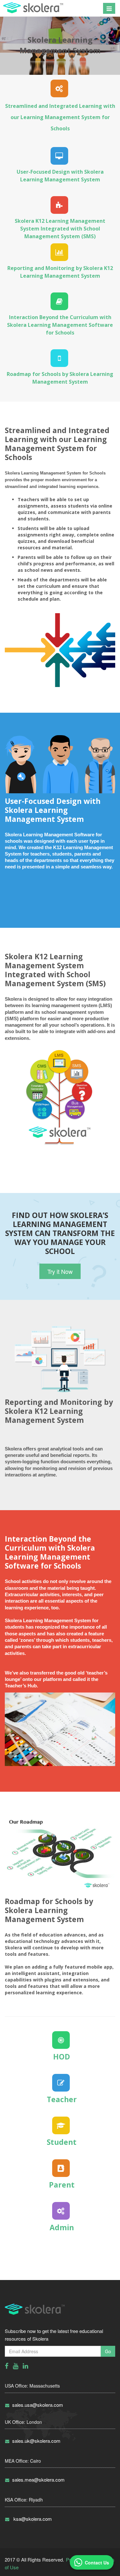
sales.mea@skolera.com (38, 2480)
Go (108, 2351)
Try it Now (60, 1271)
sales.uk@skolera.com (36, 2441)
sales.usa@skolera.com (38, 2405)
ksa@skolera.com (32, 2519)
